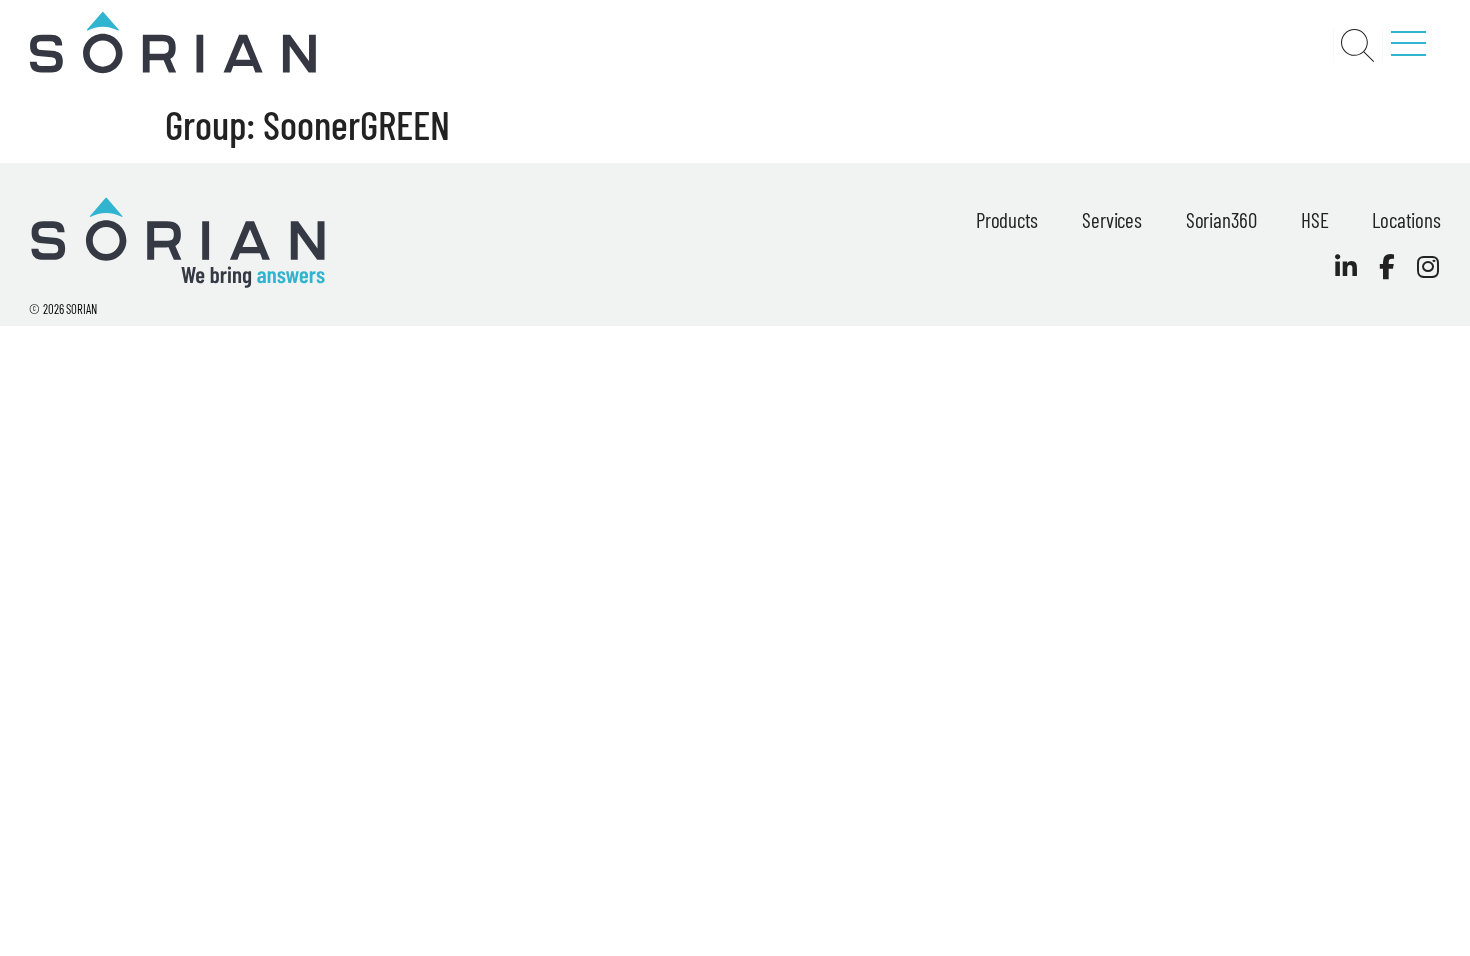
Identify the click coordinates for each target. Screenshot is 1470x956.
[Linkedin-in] (1346, 266)
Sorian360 (1221, 219)
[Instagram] (1428, 266)
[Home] (172, 69)
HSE (1314, 219)
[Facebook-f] (1387, 266)
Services (1111, 219)
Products (1007, 219)
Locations (1406, 219)
